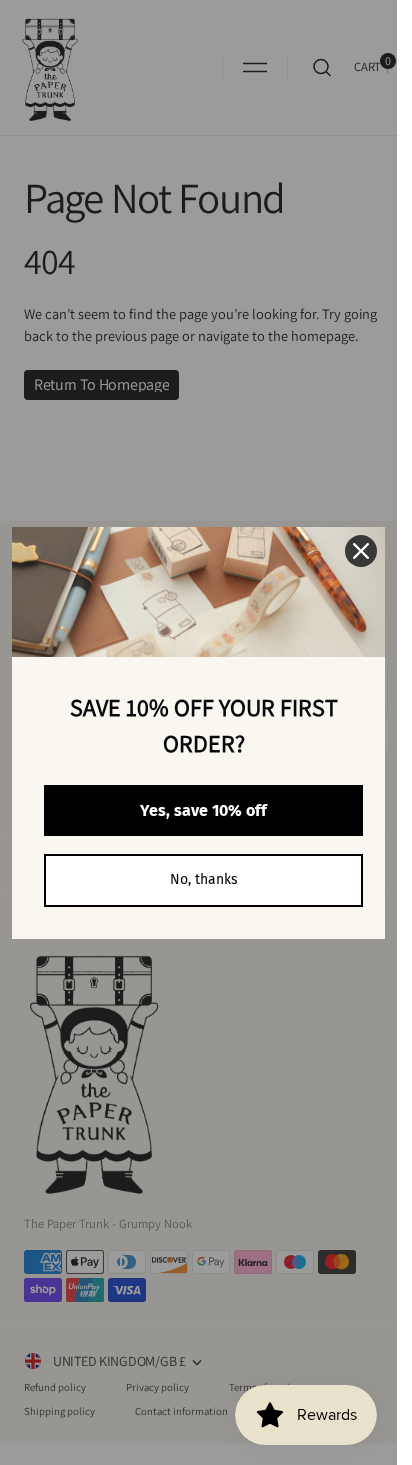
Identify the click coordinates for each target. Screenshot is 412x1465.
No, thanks (204, 879)
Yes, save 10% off (203, 810)
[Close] (361, 551)
